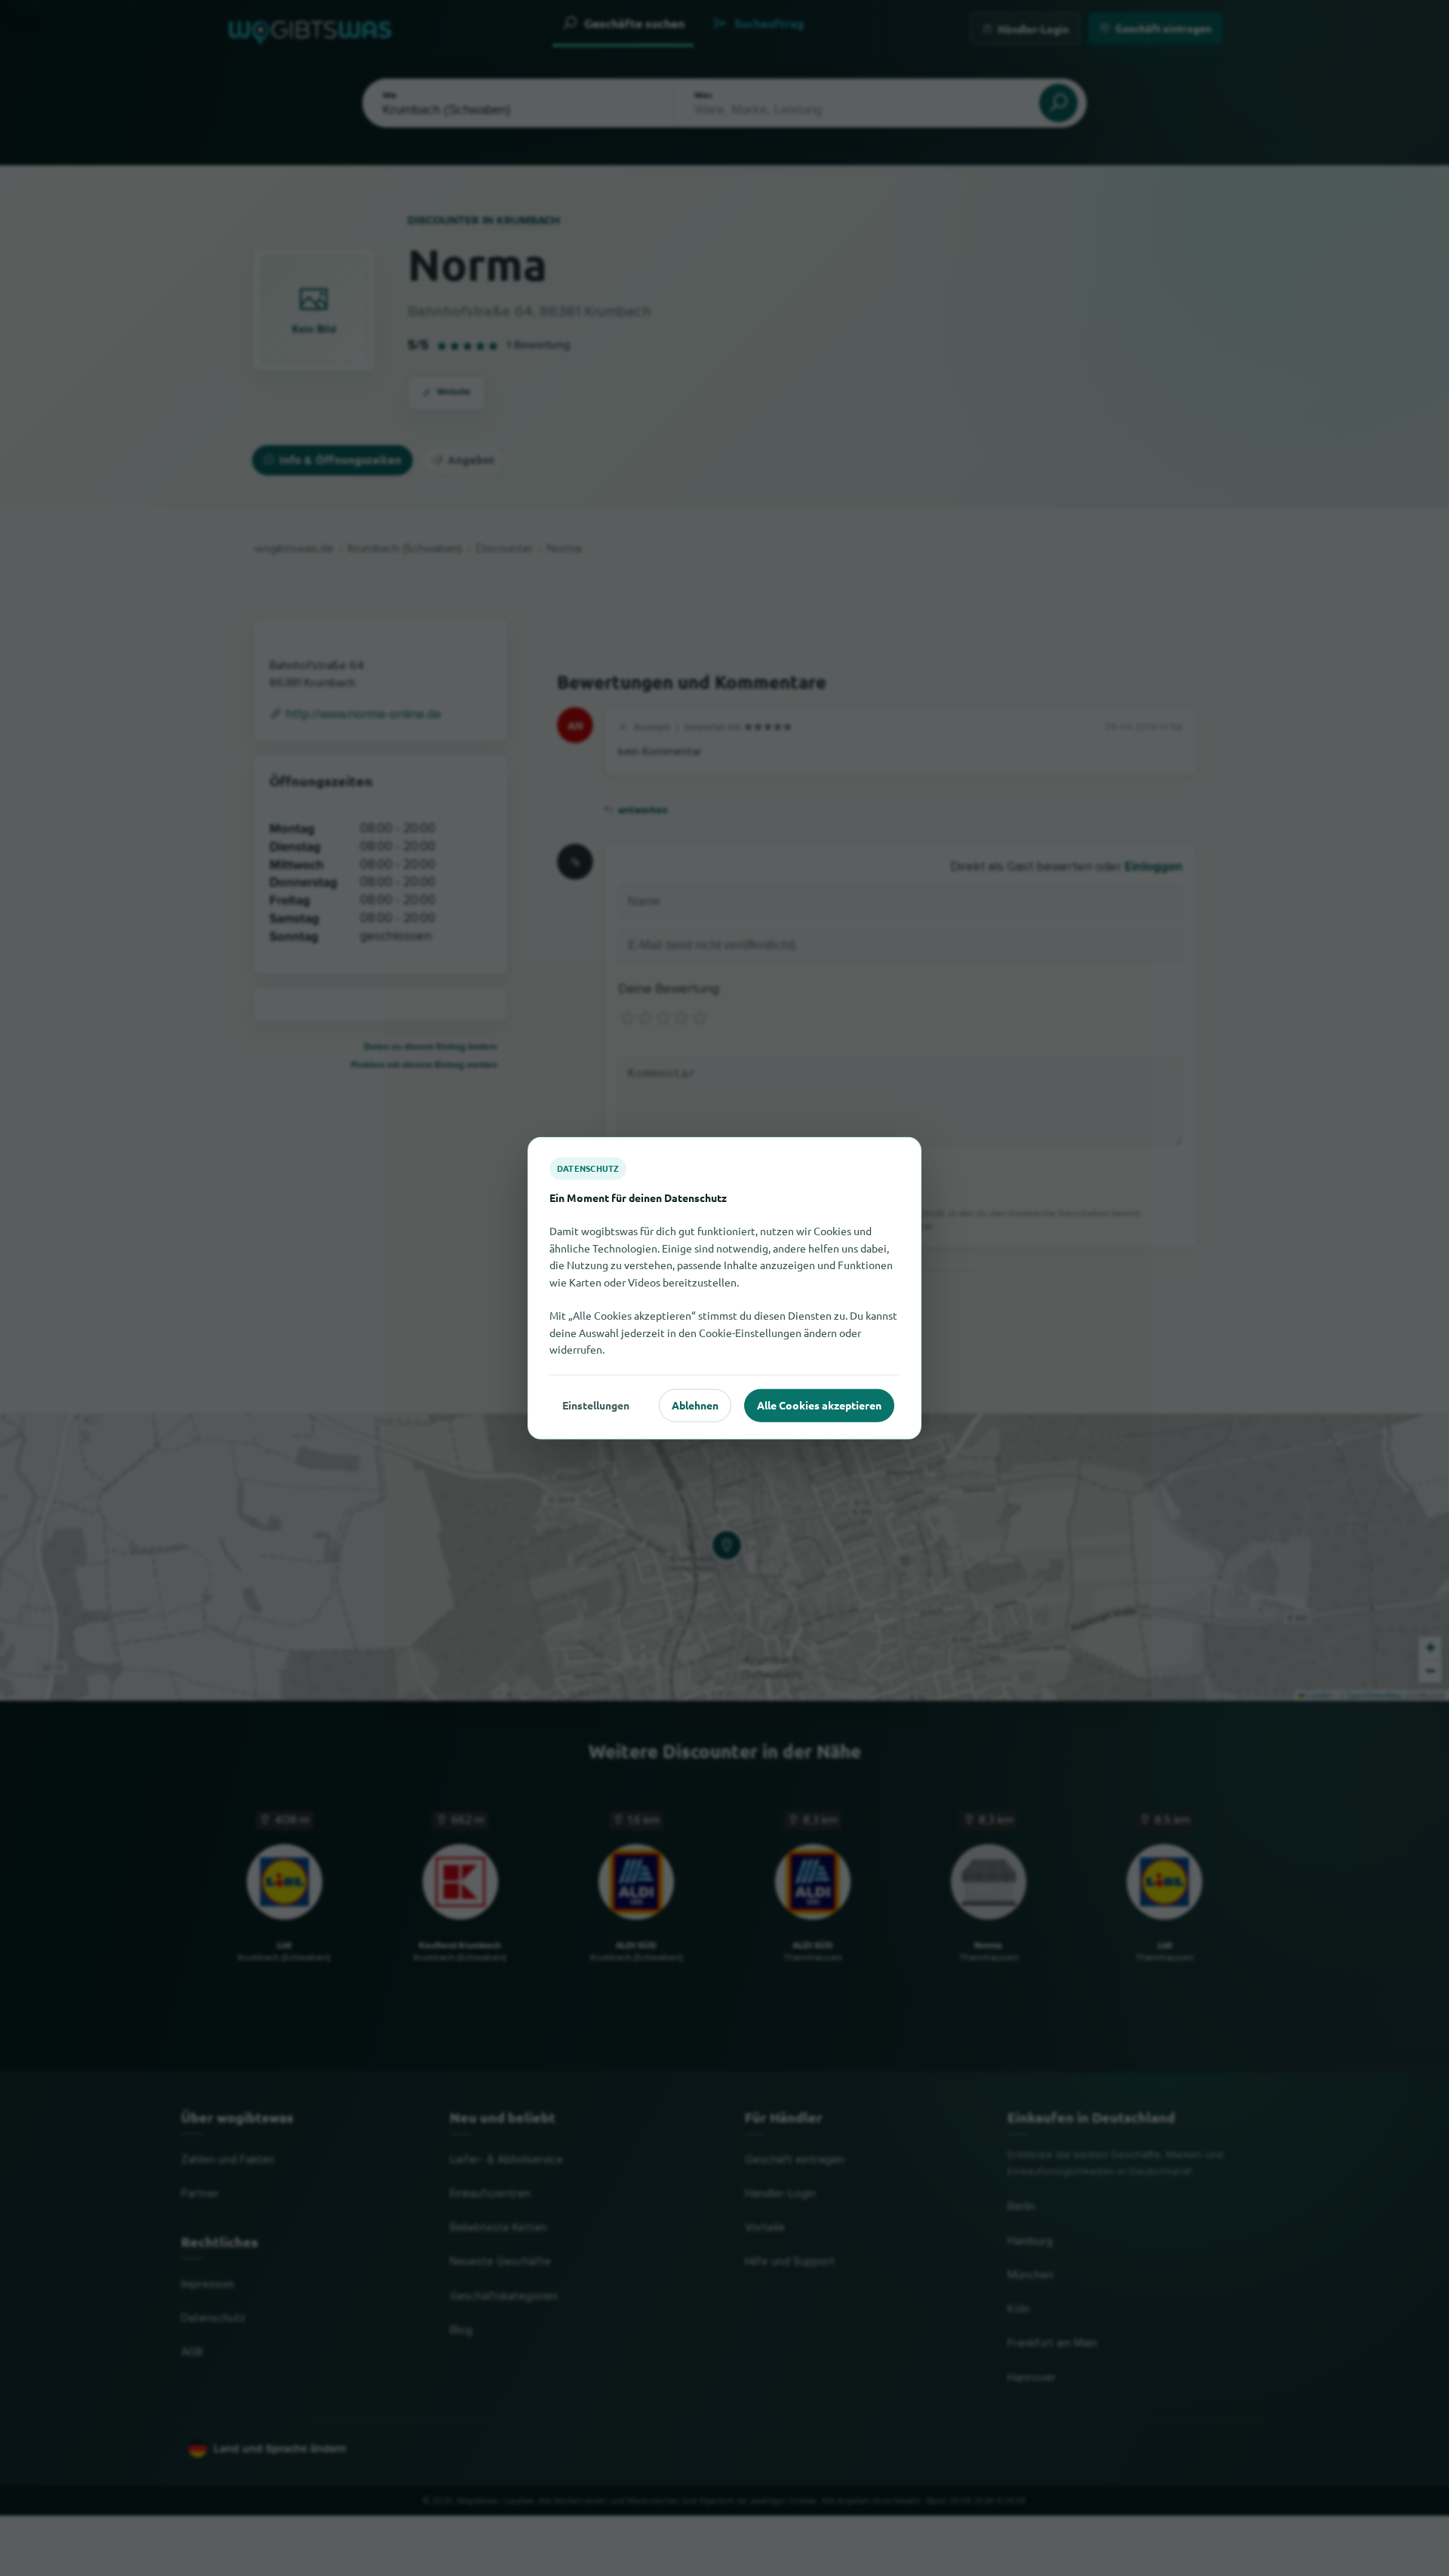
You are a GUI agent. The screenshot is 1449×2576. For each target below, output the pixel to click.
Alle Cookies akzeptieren (819, 1405)
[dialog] (724, 1288)
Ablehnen (695, 1405)
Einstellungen (596, 1405)
